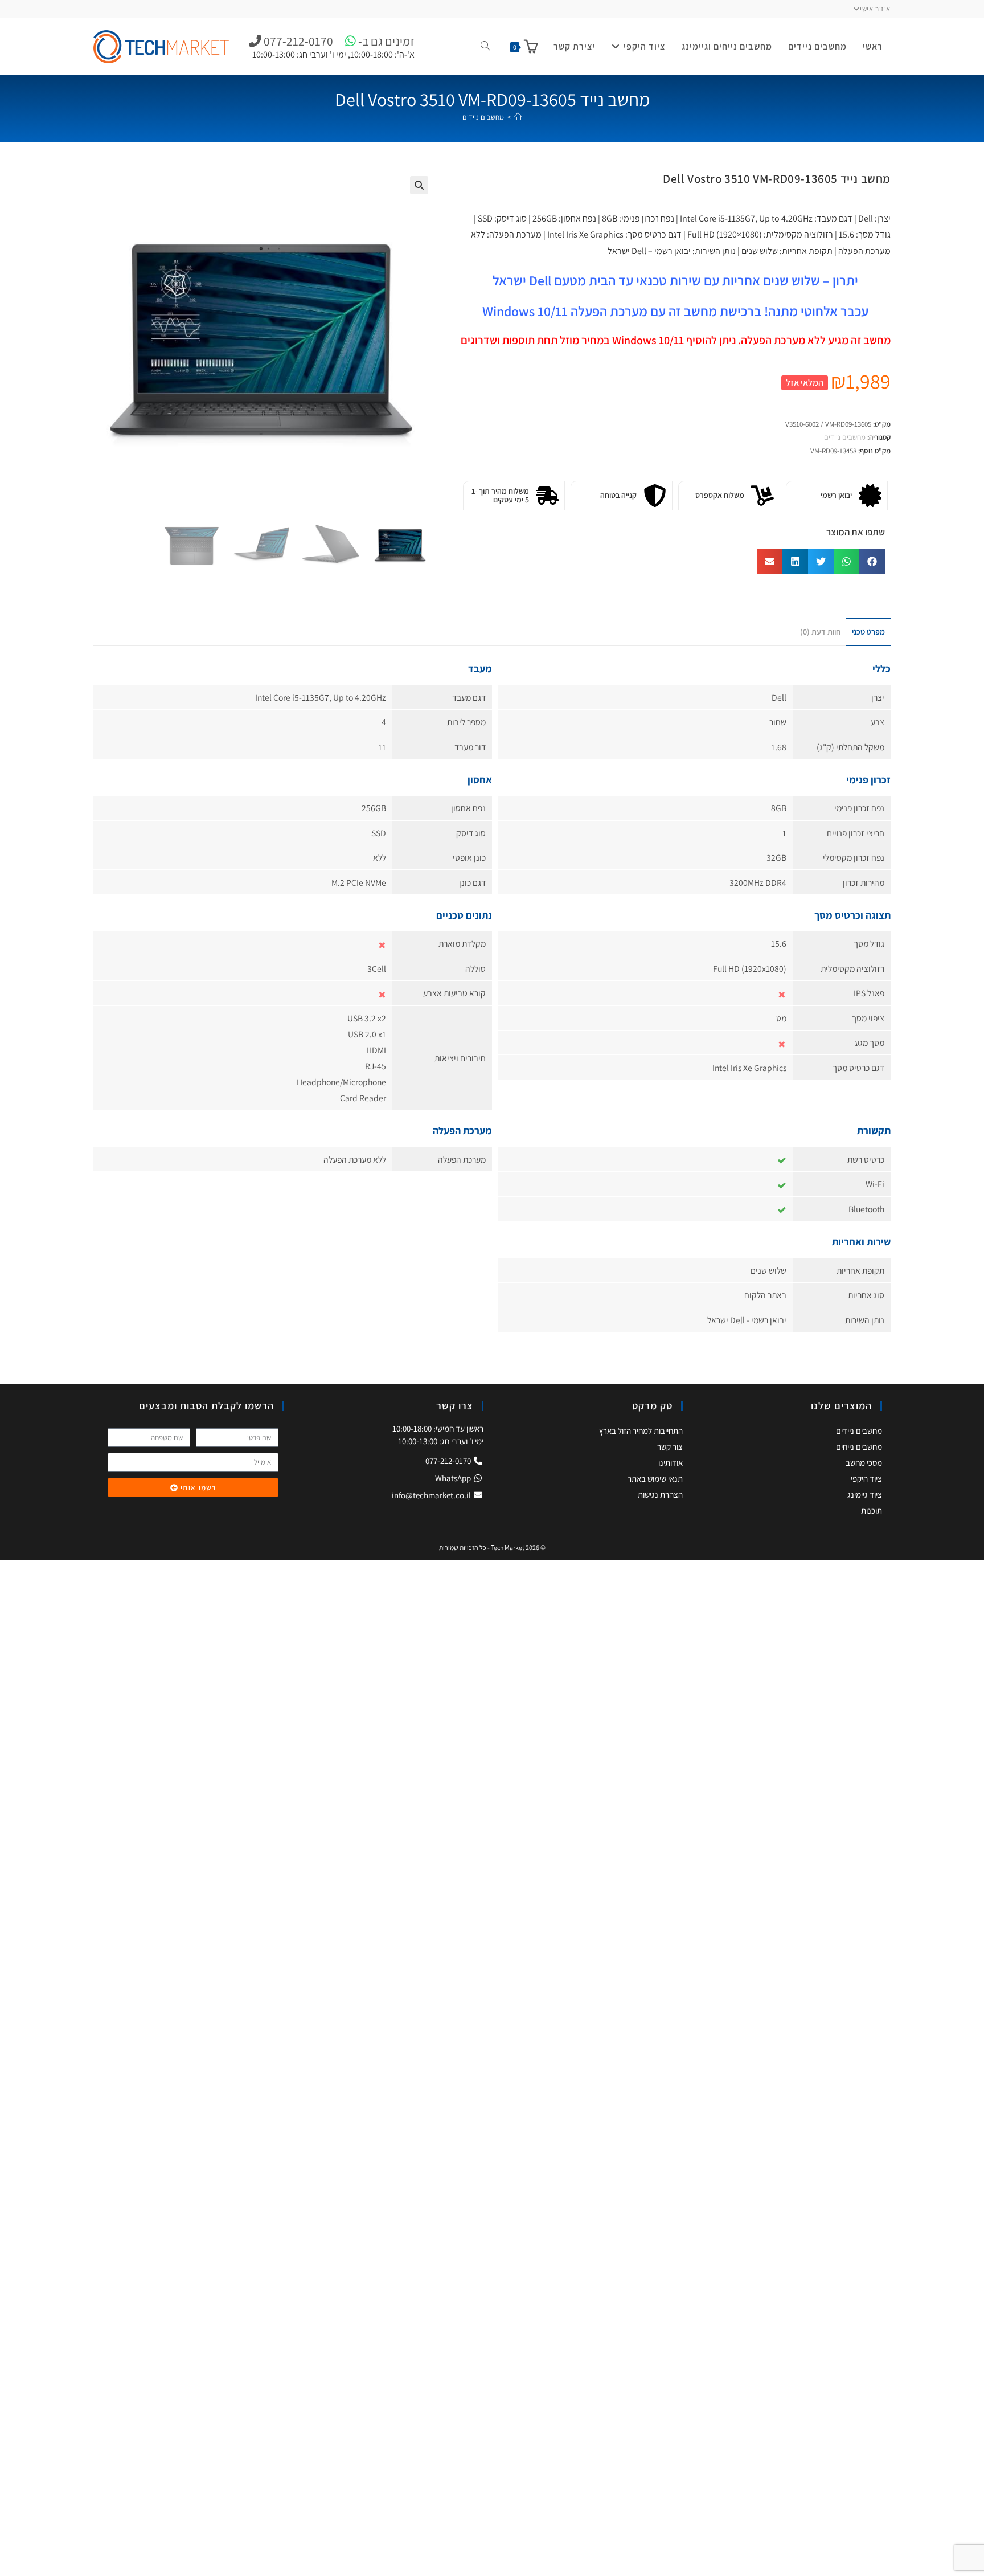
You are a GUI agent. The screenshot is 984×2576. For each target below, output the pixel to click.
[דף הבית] (518, 117)
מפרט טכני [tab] (868, 631)
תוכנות (872, 1510)
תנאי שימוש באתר (655, 1479)
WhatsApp (454, 1478)
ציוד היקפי (866, 1479)
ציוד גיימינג (865, 1495)
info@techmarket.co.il (431, 1495)
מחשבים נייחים (859, 1447)
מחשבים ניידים (483, 117)
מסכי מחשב (864, 1463)
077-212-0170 (449, 1461)
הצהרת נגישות (660, 1495)
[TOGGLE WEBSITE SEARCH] (485, 47)
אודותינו (671, 1463)
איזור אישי (875, 9)
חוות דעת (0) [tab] (820, 631)
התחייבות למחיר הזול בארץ (641, 1431)
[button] (419, 185)
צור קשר (670, 1447)
